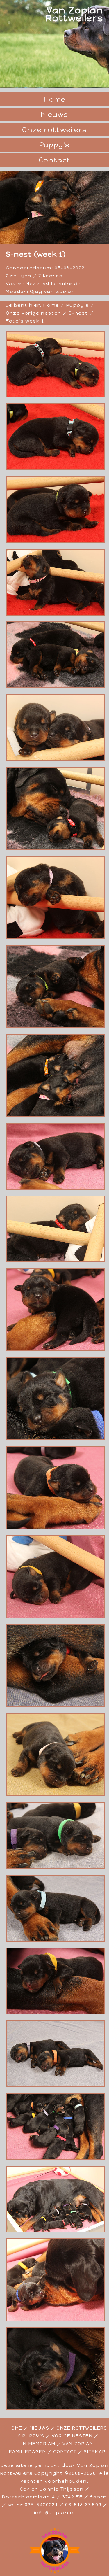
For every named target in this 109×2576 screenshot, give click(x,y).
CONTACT (65, 2452)
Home (54, 99)
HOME (15, 2428)
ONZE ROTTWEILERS (82, 2428)
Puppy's (54, 145)
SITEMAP (95, 2452)
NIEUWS (40, 2428)
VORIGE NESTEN (72, 2436)
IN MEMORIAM (39, 2444)
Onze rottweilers (54, 130)
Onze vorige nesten (34, 313)
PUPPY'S (33, 2436)
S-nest (77, 313)
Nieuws (54, 114)
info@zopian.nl (54, 2513)
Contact (54, 160)
